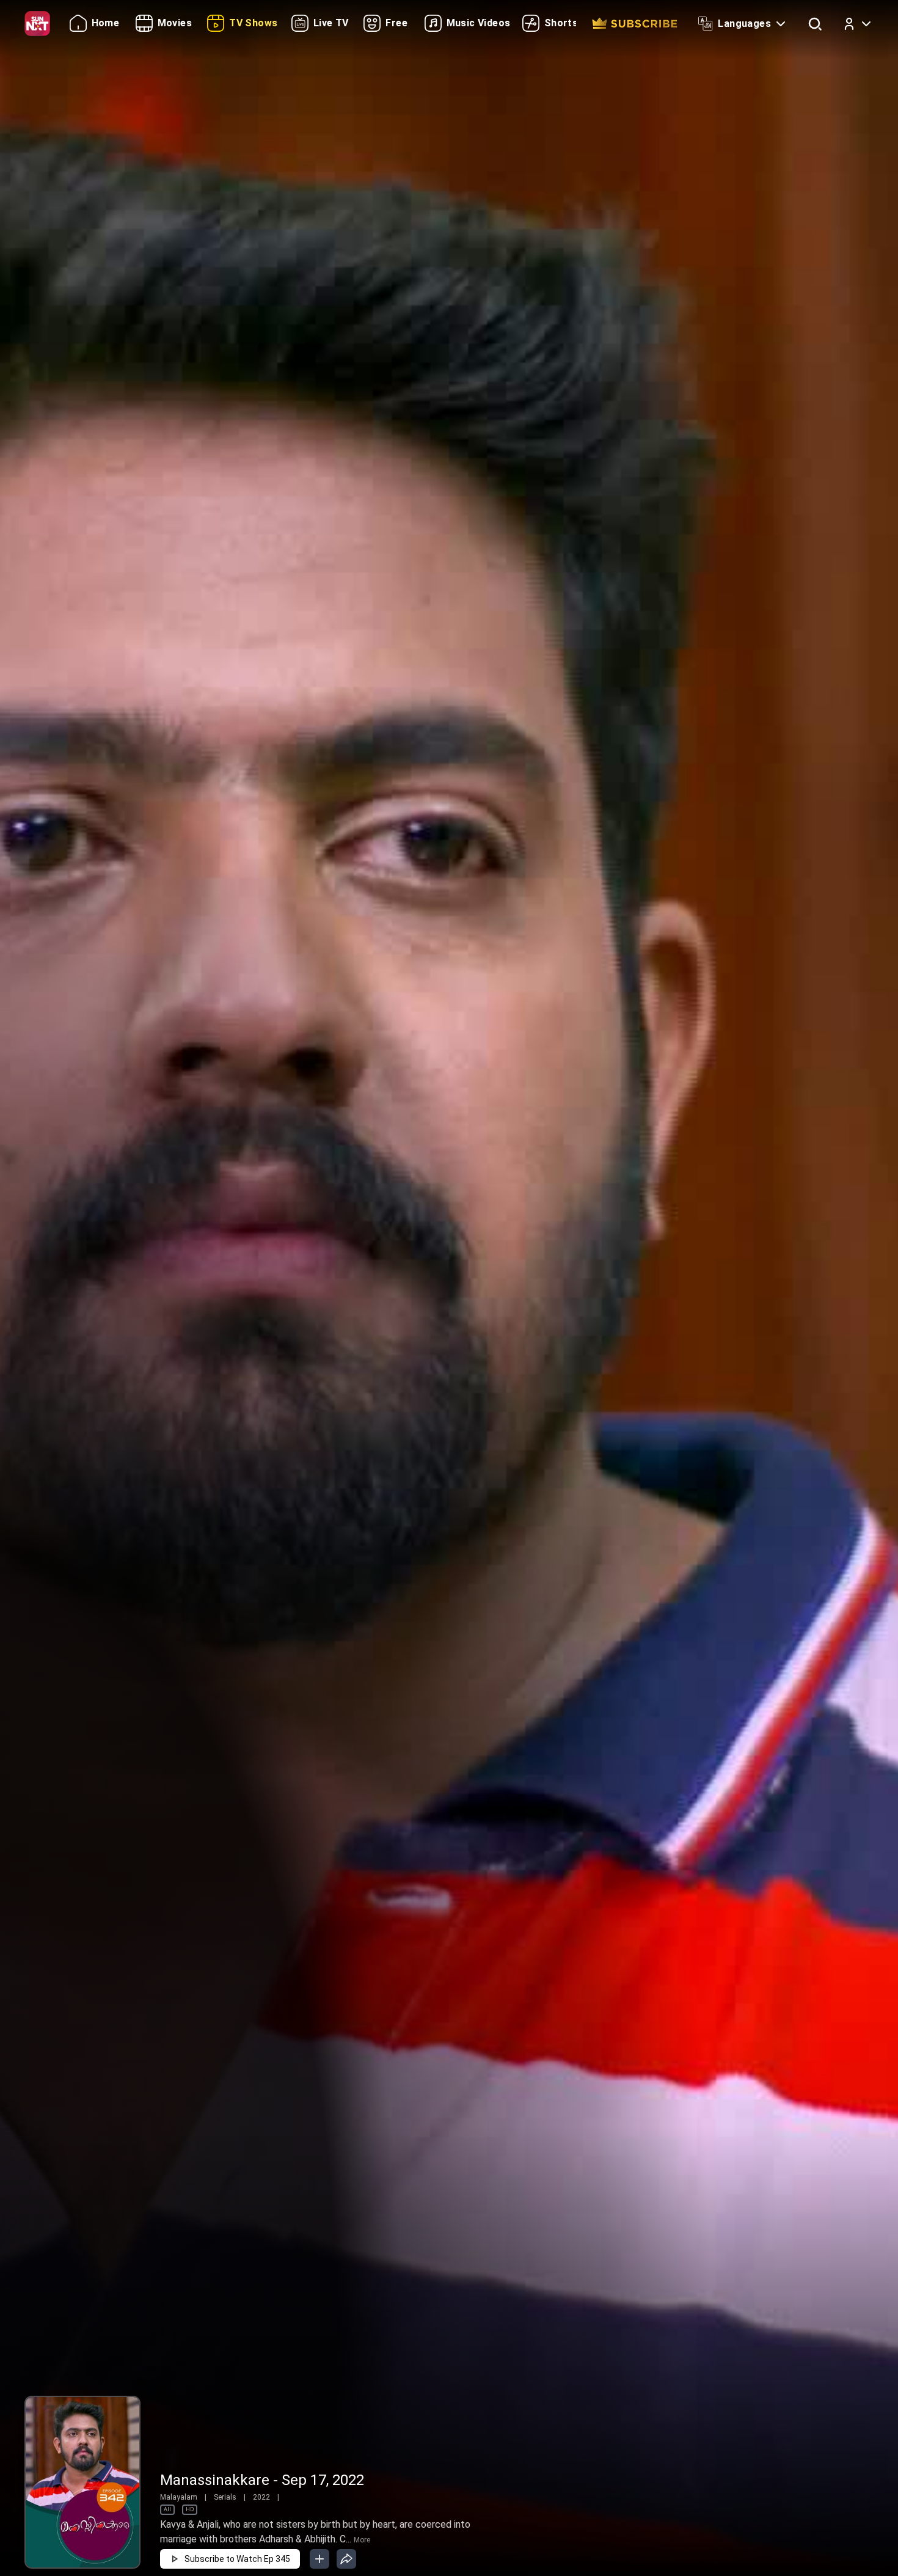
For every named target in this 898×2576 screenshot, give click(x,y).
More (362, 2540)
